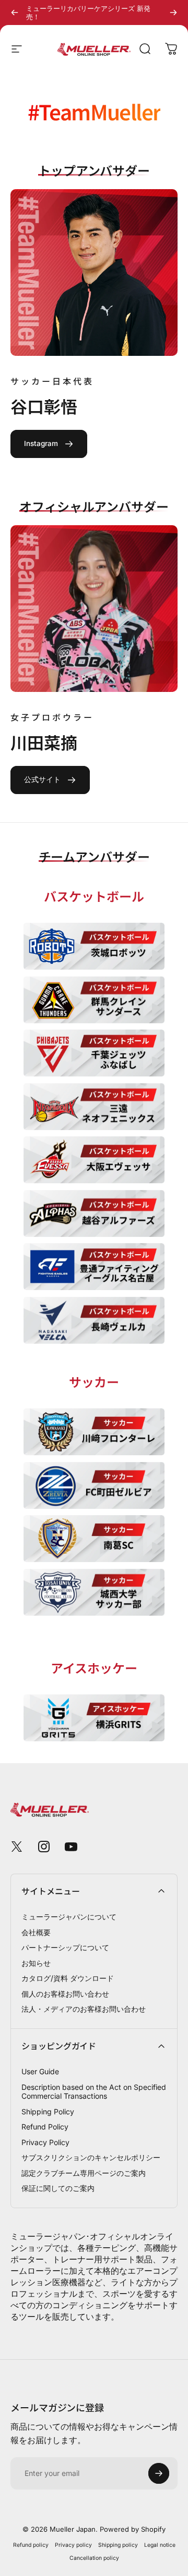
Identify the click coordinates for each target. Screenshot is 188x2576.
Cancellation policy (94, 2558)
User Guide (40, 2071)
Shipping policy (118, 2545)
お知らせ (36, 1963)
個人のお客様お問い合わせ (65, 1994)
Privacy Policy (45, 2142)
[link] (49, 444)
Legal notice (160, 2545)
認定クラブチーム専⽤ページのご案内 (84, 2173)
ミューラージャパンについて (69, 1917)
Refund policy (31, 2545)
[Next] (173, 13)
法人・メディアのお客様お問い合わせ (84, 2009)
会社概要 (36, 1932)
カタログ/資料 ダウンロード (68, 1978)
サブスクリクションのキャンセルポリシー (91, 2157)
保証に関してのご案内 (58, 2188)
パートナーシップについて (65, 1947)
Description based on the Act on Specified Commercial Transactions (94, 2092)
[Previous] (15, 13)
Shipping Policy (48, 2111)
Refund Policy (45, 2127)
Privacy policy (73, 2545)
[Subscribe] (159, 2473)
